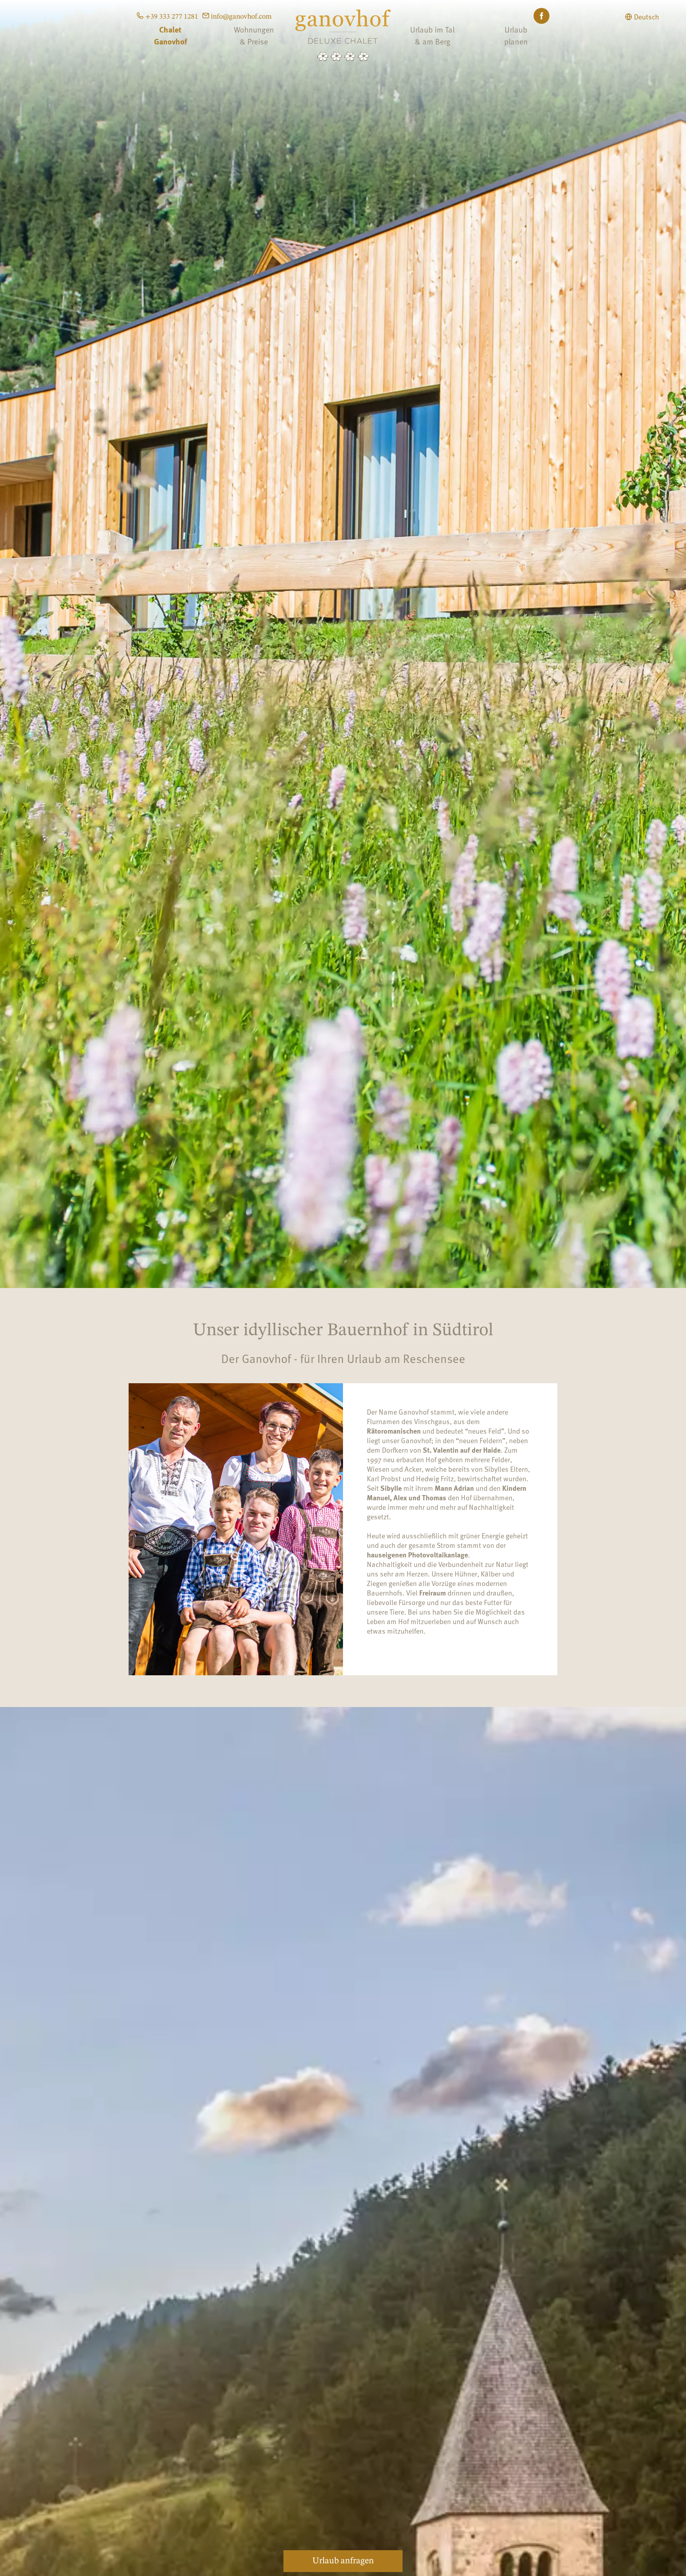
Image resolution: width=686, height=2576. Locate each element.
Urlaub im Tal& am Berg (432, 35)
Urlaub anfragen (343, 2561)
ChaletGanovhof (171, 35)
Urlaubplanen (516, 35)
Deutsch (646, 17)
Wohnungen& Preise (254, 35)
